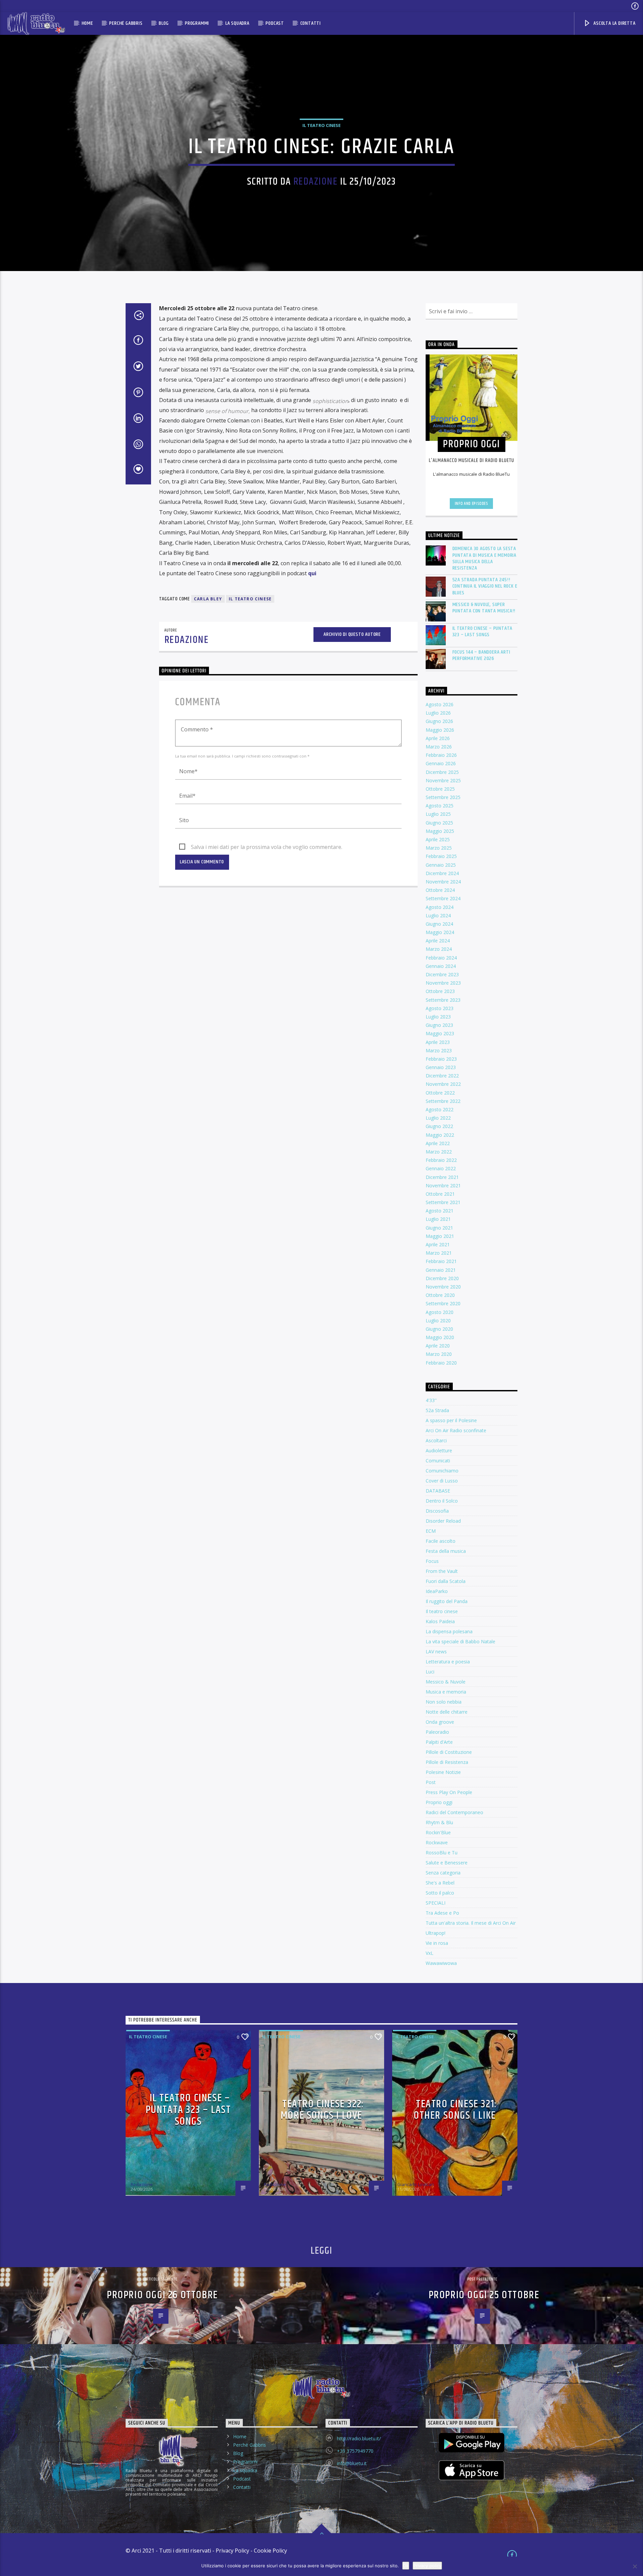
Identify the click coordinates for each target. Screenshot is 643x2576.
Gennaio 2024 (441, 966)
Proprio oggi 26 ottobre (162, 2295)
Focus (432, 1561)
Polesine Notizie (443, 1772)
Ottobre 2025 (440, 789)
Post (431, 1782)
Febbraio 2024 (441, 958)
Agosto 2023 (440, 1008)
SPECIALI (436, 1903)
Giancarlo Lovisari (415, 2184)
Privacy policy (427, 2566)
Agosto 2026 (440, 704)
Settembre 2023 (443, 1000)
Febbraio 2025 (441, 856)
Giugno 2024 (439, 924)
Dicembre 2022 (442, 1076)
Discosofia (437, 1511)
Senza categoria (443, 1873)
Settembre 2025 (443, 797)
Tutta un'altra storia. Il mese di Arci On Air (471, 1923)
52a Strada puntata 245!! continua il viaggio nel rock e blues (485, 586)
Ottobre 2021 (440, 1194)
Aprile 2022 (438, 1143)
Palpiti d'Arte (439, 1742)
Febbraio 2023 (441, 1059)
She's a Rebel (440, 1883)
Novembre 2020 (443, 1287)
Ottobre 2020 (440, 1295)
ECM (431, 1531)
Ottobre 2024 (440, 890)
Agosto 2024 (440, 907)
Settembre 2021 (443, 1202)
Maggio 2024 (440, 932)
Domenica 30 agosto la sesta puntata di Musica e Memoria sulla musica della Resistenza (485, 558)
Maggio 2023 (440, 1033)
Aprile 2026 (438, 738)
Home (87, 23)
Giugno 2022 (439, 1126)
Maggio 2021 (440, 1236)
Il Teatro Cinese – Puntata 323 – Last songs (483, 632)
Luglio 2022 (438, 1118)
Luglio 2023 (438, 1017)
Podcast (275, 23)
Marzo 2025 (439, 848)
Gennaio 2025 (441, 865)
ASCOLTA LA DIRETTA (614, 23)
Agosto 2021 (440, 1211)
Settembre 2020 (443, 1303)
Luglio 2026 (438, 713)
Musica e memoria (446, 1692)
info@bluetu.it (352, 2463)
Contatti (311, 23)
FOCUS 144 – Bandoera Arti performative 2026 (481, 655)
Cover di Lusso (442, 1481)
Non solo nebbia (444, 1702)
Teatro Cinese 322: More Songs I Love (322, 2110)
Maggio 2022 (440, 1135)
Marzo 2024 (439, 949)
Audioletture (439, 1450)
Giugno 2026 (439, 721)
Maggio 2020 (440, 1337)
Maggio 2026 (440, 730)
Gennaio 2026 (441, 763)
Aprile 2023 (438, 1042)
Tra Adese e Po (442, 1913)
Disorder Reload (443, 1521)
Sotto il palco (440, 1893)
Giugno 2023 (439, 1025)
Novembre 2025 (443, 780)
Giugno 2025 (439, 823)
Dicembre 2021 (442, 1177)
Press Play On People (449, 1792)
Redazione (316, 182)
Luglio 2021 (438, 1219)
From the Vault (442, 1571)
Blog (164, 23)
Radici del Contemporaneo (454, 1812)
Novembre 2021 (443, 1185)
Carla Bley (208, 599)
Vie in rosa (437, 1943)
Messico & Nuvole (446, 1682)
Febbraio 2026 (441, 755)
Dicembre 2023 (442, 974)
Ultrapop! (436, 1933)
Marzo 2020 (439, 1354)
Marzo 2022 (439, 1152)
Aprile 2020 (438, 1346)
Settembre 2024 (443, 898)
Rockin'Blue (438, 1832)
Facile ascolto (441, 1541)
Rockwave (437, 1842)
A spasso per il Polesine (451, 1420)
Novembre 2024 (443, 882)
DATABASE (438, 1491)
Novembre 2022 (443, 1084)
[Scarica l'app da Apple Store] (472, 2470)
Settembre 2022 (443, 1101)
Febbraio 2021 (441, 1261)
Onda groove (440, 1722)
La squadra (237, 23)
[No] (635, 2566)
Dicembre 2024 (442, 873)
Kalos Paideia (440, 1621)
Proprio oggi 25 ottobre (484, 2295)
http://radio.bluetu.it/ (359, 2438)
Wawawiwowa (441, 1963)
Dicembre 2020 (442, 1278)
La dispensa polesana (449, 1631)
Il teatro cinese (321, 125)
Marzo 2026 (439, 747)
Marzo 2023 (439, 1050)
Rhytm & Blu (439, 1822)
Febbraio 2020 (441, 1363)
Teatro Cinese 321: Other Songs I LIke (455, 2110)
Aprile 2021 (438, 1244)
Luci (430, 1672)
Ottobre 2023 (440, 991)
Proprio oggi (439, 1802)
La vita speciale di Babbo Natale (460, 1641)
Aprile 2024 (438, 941)
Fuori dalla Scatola (446, 1581)
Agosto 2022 (440, 1109)
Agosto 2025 (440, 806)
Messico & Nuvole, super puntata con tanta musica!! (484, 608)
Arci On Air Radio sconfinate (456, 1430)
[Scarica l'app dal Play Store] (472, 2443)
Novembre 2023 (443, 983)
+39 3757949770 (355, 2451)
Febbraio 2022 (441, 1160)
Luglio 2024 (438, 915)
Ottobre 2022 (440, 1093)
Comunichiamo (442, 1471)
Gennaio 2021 (441, 1270)
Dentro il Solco (442, 1501)
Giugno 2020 (439, 1329)
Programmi (197, 23)
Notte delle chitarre (447, 1712)
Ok (406, 2566)
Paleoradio (437, 1732)
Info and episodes (472, 504)
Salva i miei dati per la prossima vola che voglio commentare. (267, 847)
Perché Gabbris (126, 23)
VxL (430, 1953)
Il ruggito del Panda (447, 1601)
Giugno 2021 (439, 1228)
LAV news (436, 1652)
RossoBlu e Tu (442, 1853)
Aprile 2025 (438, 839)
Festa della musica (446, 1551)
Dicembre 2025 (442, 772)
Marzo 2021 (439, 1253)
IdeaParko (437, 1591)
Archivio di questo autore (352, 634)
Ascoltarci (436, 1440)
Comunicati (438, 1461)
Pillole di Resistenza (447, 1762)
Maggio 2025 (440, 831)
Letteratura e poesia (448, 1662)
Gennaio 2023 (441, 1067)
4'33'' (431, 1400)
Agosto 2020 (440, 1312)
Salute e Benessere (447, 1863)
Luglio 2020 (438, 1320)
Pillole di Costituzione (449, 1752)
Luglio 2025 (438, 814)
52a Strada (437, 1410)
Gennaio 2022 (441, 1168)
